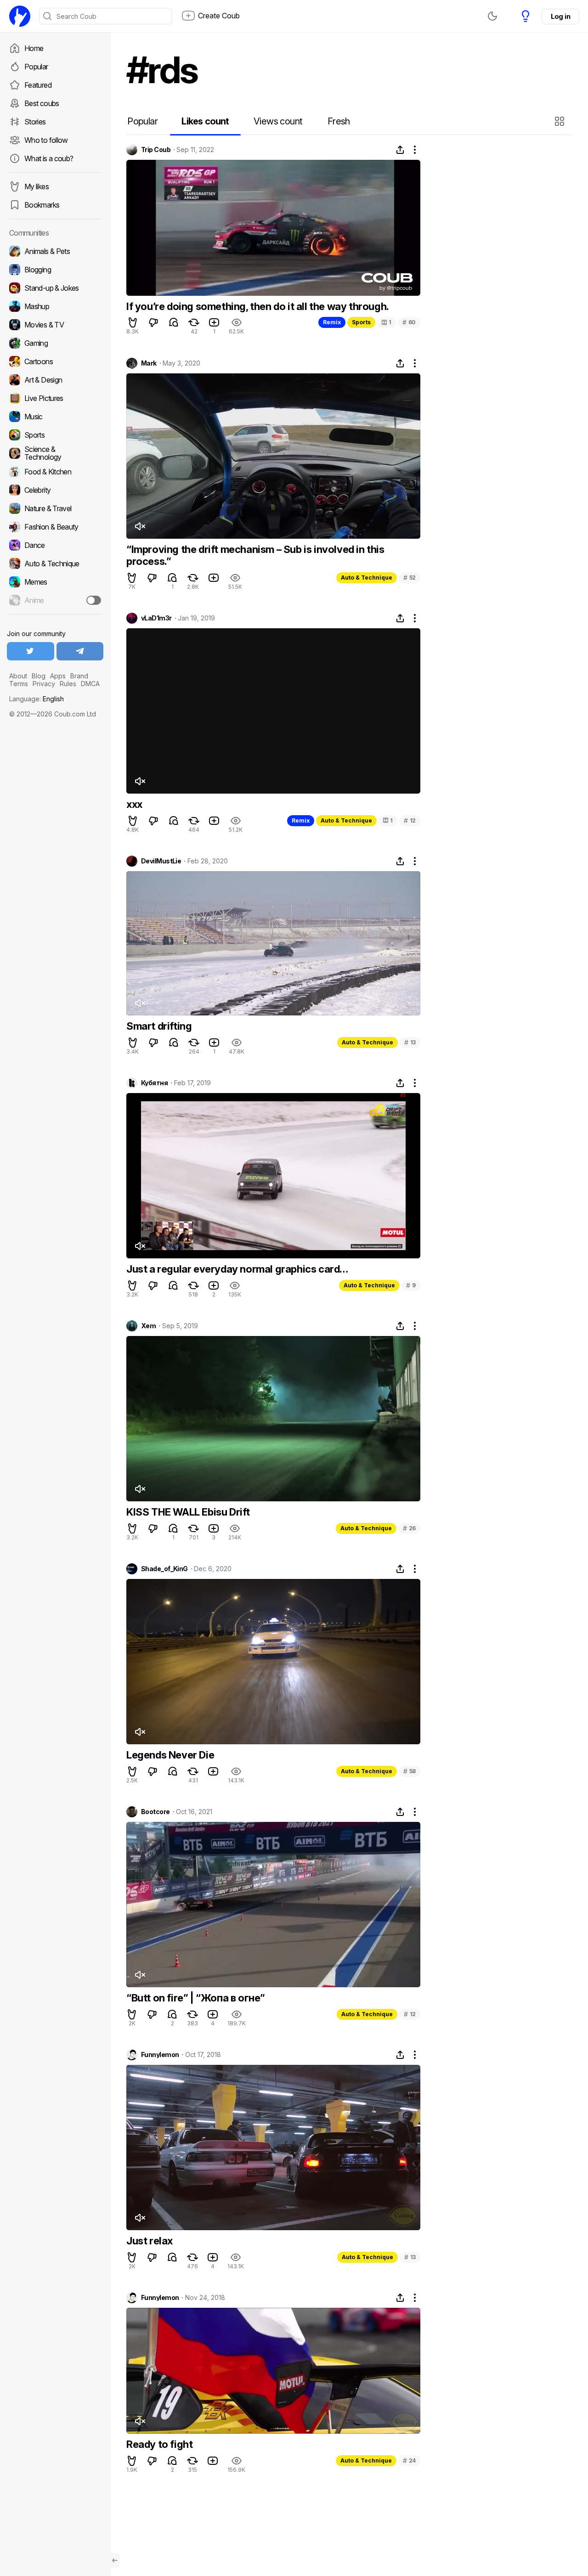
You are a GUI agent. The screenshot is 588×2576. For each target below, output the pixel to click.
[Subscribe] (94, 600)
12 (410, 820)
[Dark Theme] (492, 16)
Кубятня (154, 1083)
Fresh (339, 121)
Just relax (150, 2241)
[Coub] (20, 16)
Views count (278, 121)
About (18, 676)
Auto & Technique (367, 578)
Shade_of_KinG (164, 1569)
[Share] (400, 150)
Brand (79, 676)
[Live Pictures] (55, 398)
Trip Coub (156, 150)
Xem (148, 1326)
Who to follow (46, 140)
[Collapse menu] (115, 2560)
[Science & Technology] (55, 453)
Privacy (44, 684)
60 (409, 322)
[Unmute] (140, 526)
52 (410, 578)
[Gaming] (55, 343)
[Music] (55, 417)
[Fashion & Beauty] (55, 527)
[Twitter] (31, 651)
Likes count (205, 121)
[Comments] (174, 322)
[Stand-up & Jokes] (55, 288)
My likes (37, 186)
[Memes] (55, 582)
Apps (58, 676)
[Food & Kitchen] (55, 472)
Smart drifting (159, 1026)
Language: (37, 699)
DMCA (90, 684)
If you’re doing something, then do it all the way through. (258, 306)
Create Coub (219, 16)
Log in (560, 16)
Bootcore (155, 1812)
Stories (35, 122)
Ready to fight (159, 2444)
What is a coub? (49, 158)
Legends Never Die (170, 1755)
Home (34, 48)
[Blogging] (55, 270)
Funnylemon (160, 2055)
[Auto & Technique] (55, 564)
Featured (38, 85)
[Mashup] (55, 306)
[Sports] (55, 435)
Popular (36, 67)
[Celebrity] (55, 490)
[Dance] (55, 545)
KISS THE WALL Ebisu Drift (188, 1512)
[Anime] (55, 600)
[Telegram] (80, 651)
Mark (149, 363)
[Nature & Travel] (55, 508)
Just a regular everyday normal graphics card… (237, 1269)
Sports (361, 322)
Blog (39, 676)
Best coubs (42, 103)
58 (410, 1771)
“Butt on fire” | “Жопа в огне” (196, 1998)
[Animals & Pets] (55, 251)
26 (409, 1528)
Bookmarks (42, 205)
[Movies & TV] (55, 325)
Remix (332, 322)
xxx (134, 804)
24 (409, 2460)
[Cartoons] (55, 361)
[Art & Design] (55, 380)
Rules (68, 684)
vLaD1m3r (156, 618)
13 (410, 1042)
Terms (19, 684)
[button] (561, 121)
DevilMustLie (161, 861)
